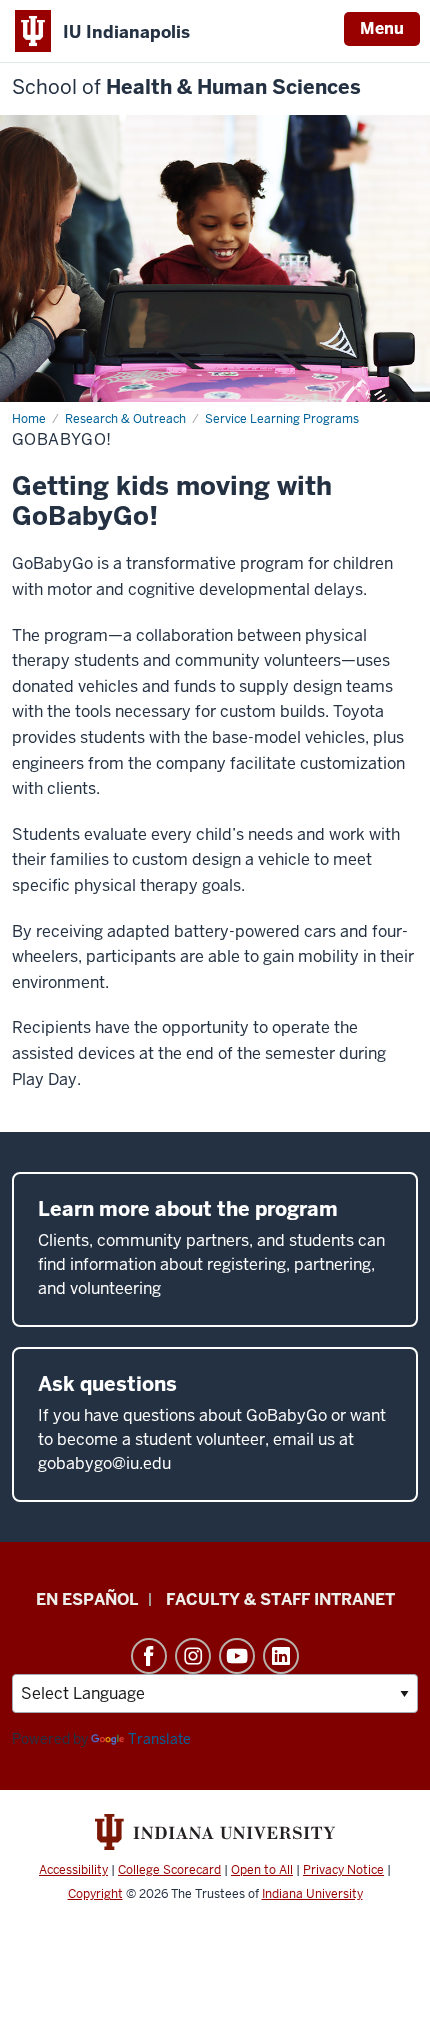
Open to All (262, 1870)
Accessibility (73, 1870)
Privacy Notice (343, 1870)
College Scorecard (169, 1870)
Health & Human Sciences (186, 87)
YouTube (237, 1656)
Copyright (95, 1894)
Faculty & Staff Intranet (280, 1599)
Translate (159, 1739)
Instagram (193, 1656)
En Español (87, 1599)
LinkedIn (281, 1656)
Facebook (149, 1656)
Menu (382, 28)
